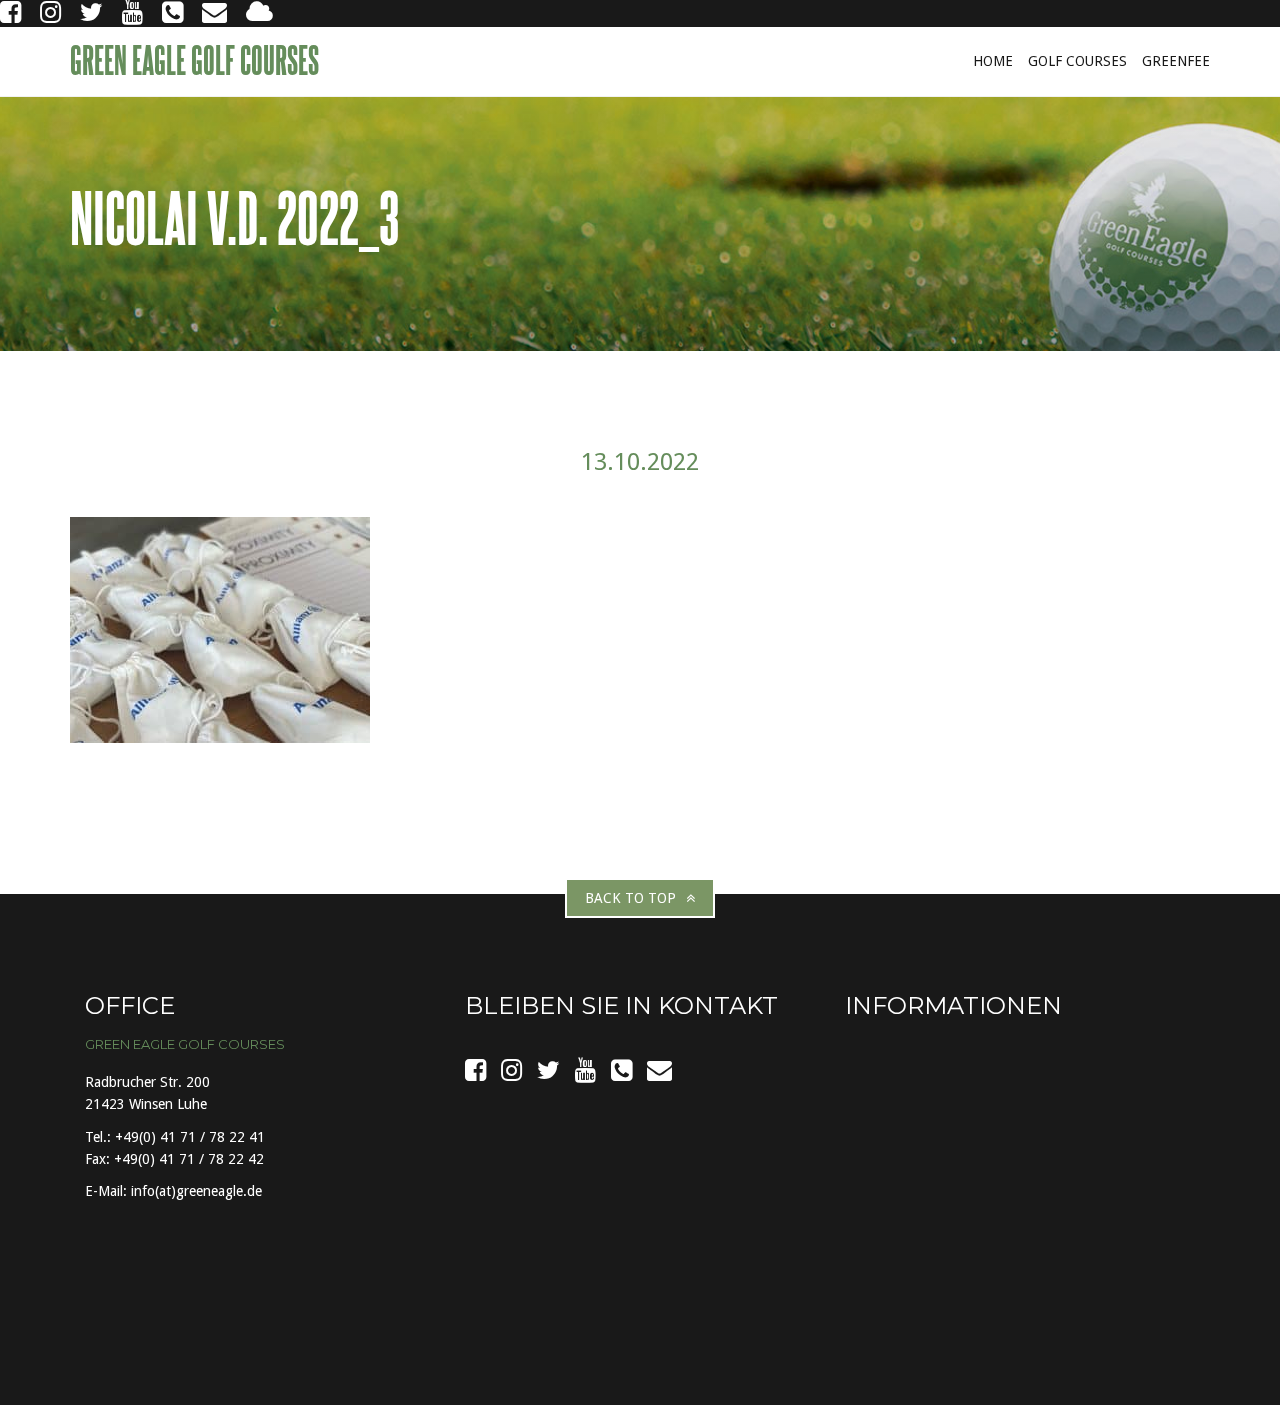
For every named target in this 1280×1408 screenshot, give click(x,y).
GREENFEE (1176, 61)
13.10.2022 (640, 462)
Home (993, 61)
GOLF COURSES (1077, 61)
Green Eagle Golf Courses (197, 60)
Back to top (630, 898)
